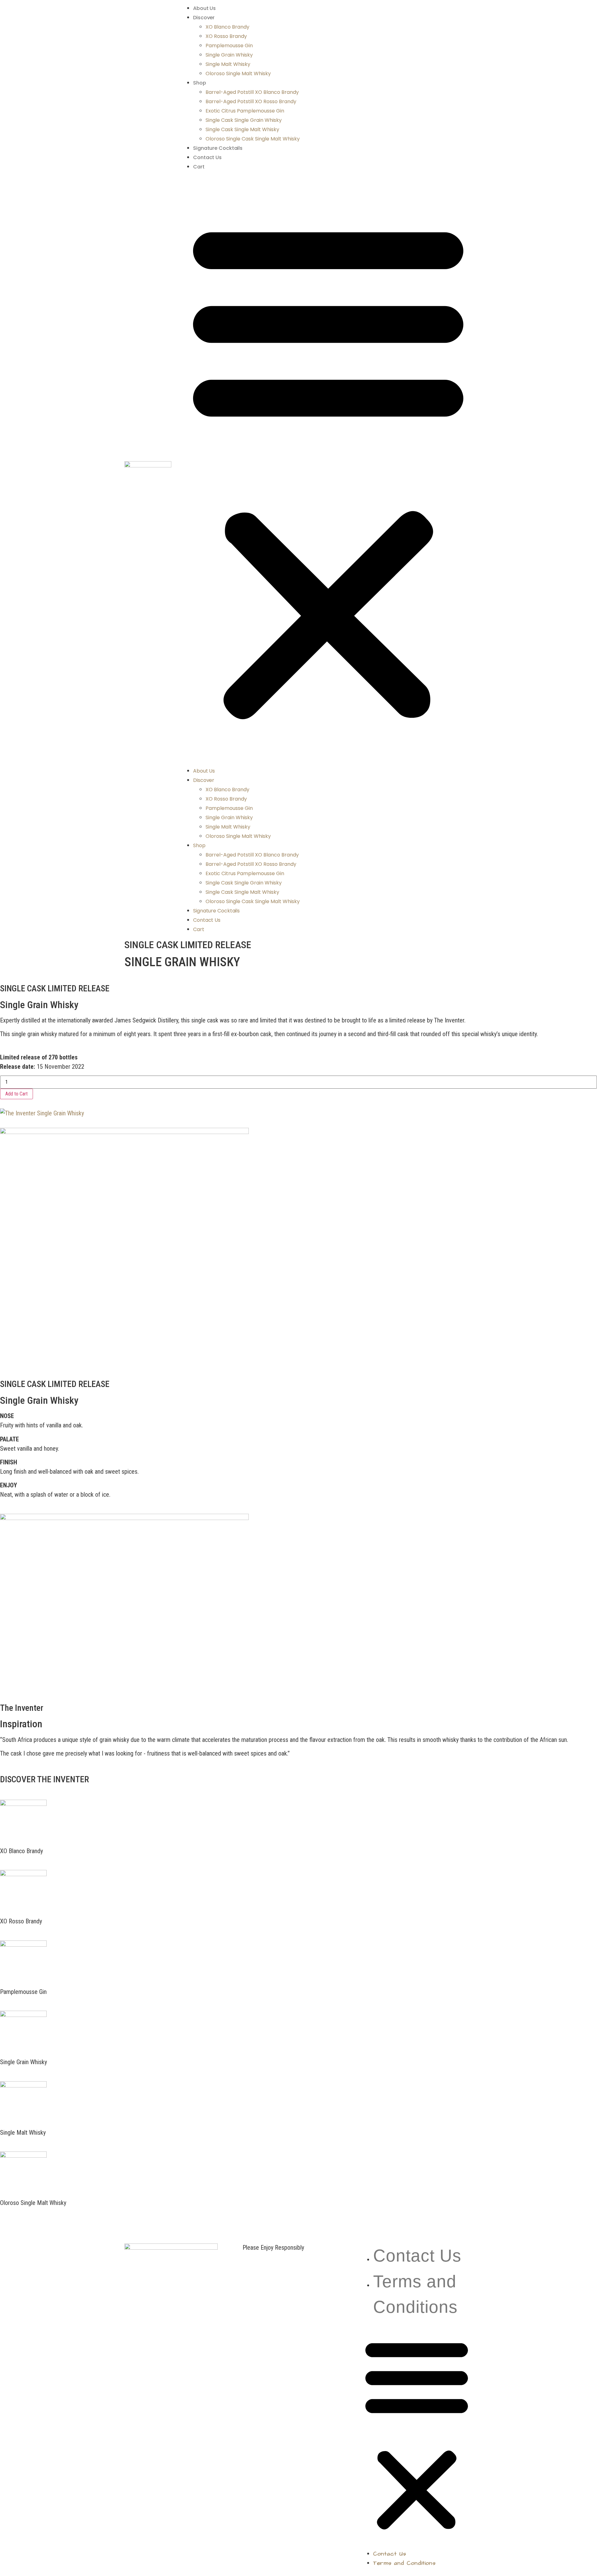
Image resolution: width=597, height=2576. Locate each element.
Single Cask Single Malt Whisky (242, 129)
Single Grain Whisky (229, 55)
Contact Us (207, 157)
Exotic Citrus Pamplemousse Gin (245, 111)
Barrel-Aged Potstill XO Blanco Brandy (252, 92)
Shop (200, 83)
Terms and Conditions (404, 2563)
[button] (328, 468)
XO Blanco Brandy (227, 27)
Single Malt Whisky (228, 64)
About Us (204, 8)
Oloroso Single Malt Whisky (238, 73)
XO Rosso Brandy (226, 36)
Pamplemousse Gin (229, 46)
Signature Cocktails (218, 148)
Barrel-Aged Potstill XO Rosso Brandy (251, 101)
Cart (199, 167)
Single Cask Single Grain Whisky (244, 120)
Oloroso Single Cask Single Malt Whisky (253, 139)
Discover (204, 18)
